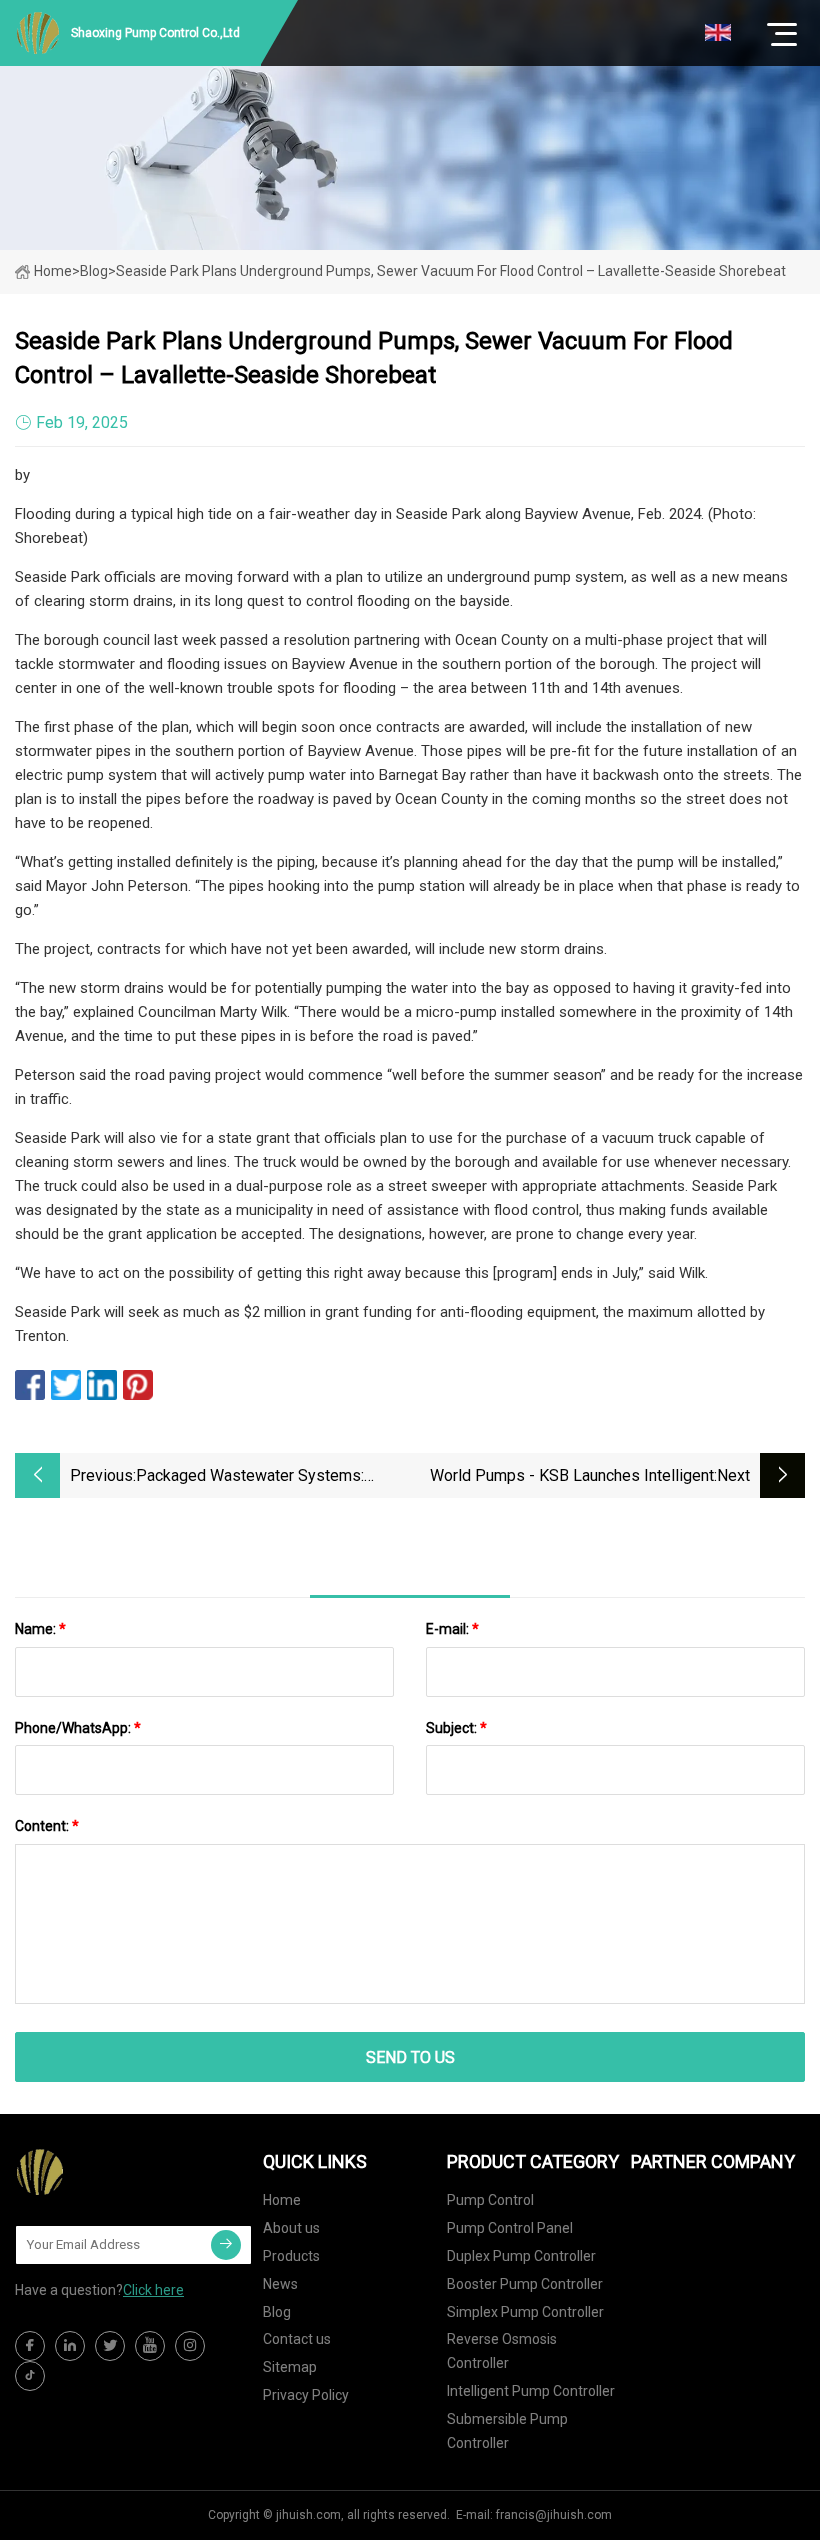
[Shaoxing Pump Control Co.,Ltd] (115, 2172)
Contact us (297, 2339)
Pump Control (490, 2200)
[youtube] (150, 2346)
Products (291, 2256)
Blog (277, 2312)
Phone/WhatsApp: (78, 1728)
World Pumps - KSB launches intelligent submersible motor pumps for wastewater (562, 1477)
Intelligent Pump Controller (531, 2391)
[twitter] (110, 2346)
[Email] (226, 2245)
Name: (40, 1629)
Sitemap (290, 2367)
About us (291, 2228)
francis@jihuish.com (554, 2515)
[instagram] (190, 2346)
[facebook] (30, 2346)
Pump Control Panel (510, 2228)
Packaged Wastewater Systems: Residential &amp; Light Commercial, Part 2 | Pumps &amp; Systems (264, 1477)
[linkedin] (70, 2346)
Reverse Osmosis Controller (502, 2351)
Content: (47, 1826)
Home (53, 271)
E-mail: (452, 1629)
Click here (153, 2290)
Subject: (456, 1728)
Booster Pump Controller (525, 2284)
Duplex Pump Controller (521, 2256)
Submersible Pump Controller (507, 2431)
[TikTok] (30, 2376)
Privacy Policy (306, 2395)
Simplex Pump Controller (525, 2312)
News (280, 2284)
